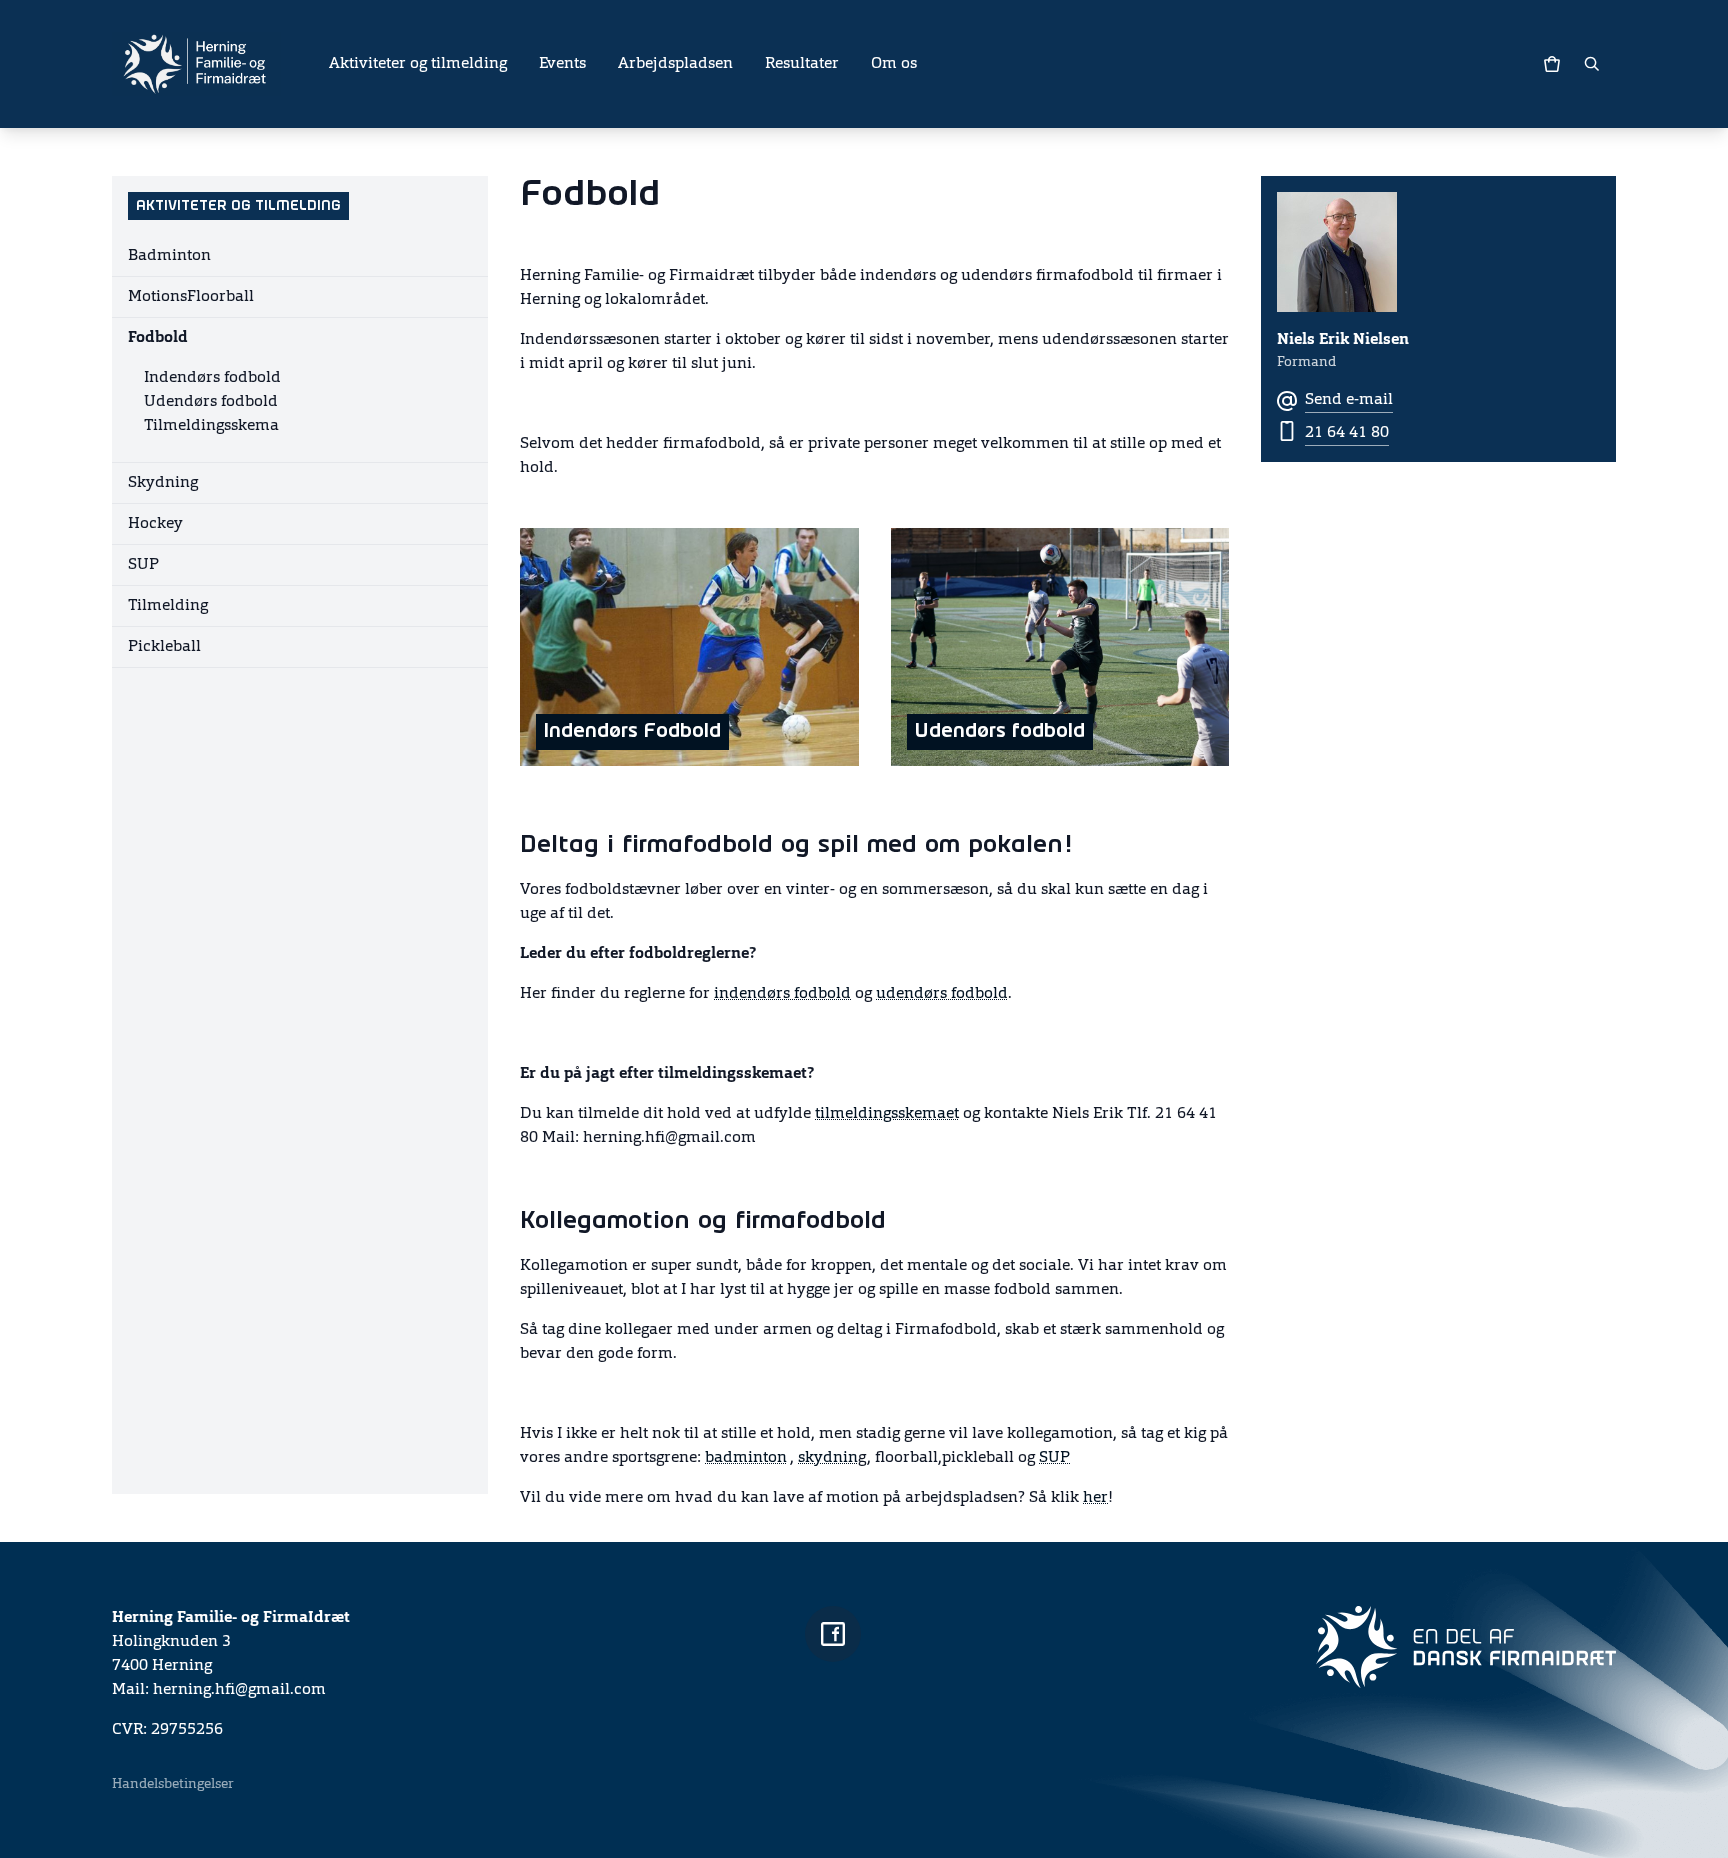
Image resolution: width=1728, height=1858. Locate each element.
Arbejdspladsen (675, 64)
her (1095, 1498)
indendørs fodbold (782, 994)
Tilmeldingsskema (211, 426)
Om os (894, 64)
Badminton (169, 256)
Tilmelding (168, 606)
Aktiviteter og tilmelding (418, 64)
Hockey (155, 524)
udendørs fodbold (942, 994)
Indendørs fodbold (212, 378)
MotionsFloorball (191, 297)
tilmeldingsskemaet (887, 1114)
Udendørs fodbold (211, 402)
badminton (746, 1458)
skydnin (828, 1458)
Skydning (163, 483)
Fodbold (158, 338)
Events (562, 64)
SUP (143, 565)
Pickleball (164, 647)
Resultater (802, 64)
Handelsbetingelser (173, 1784)
